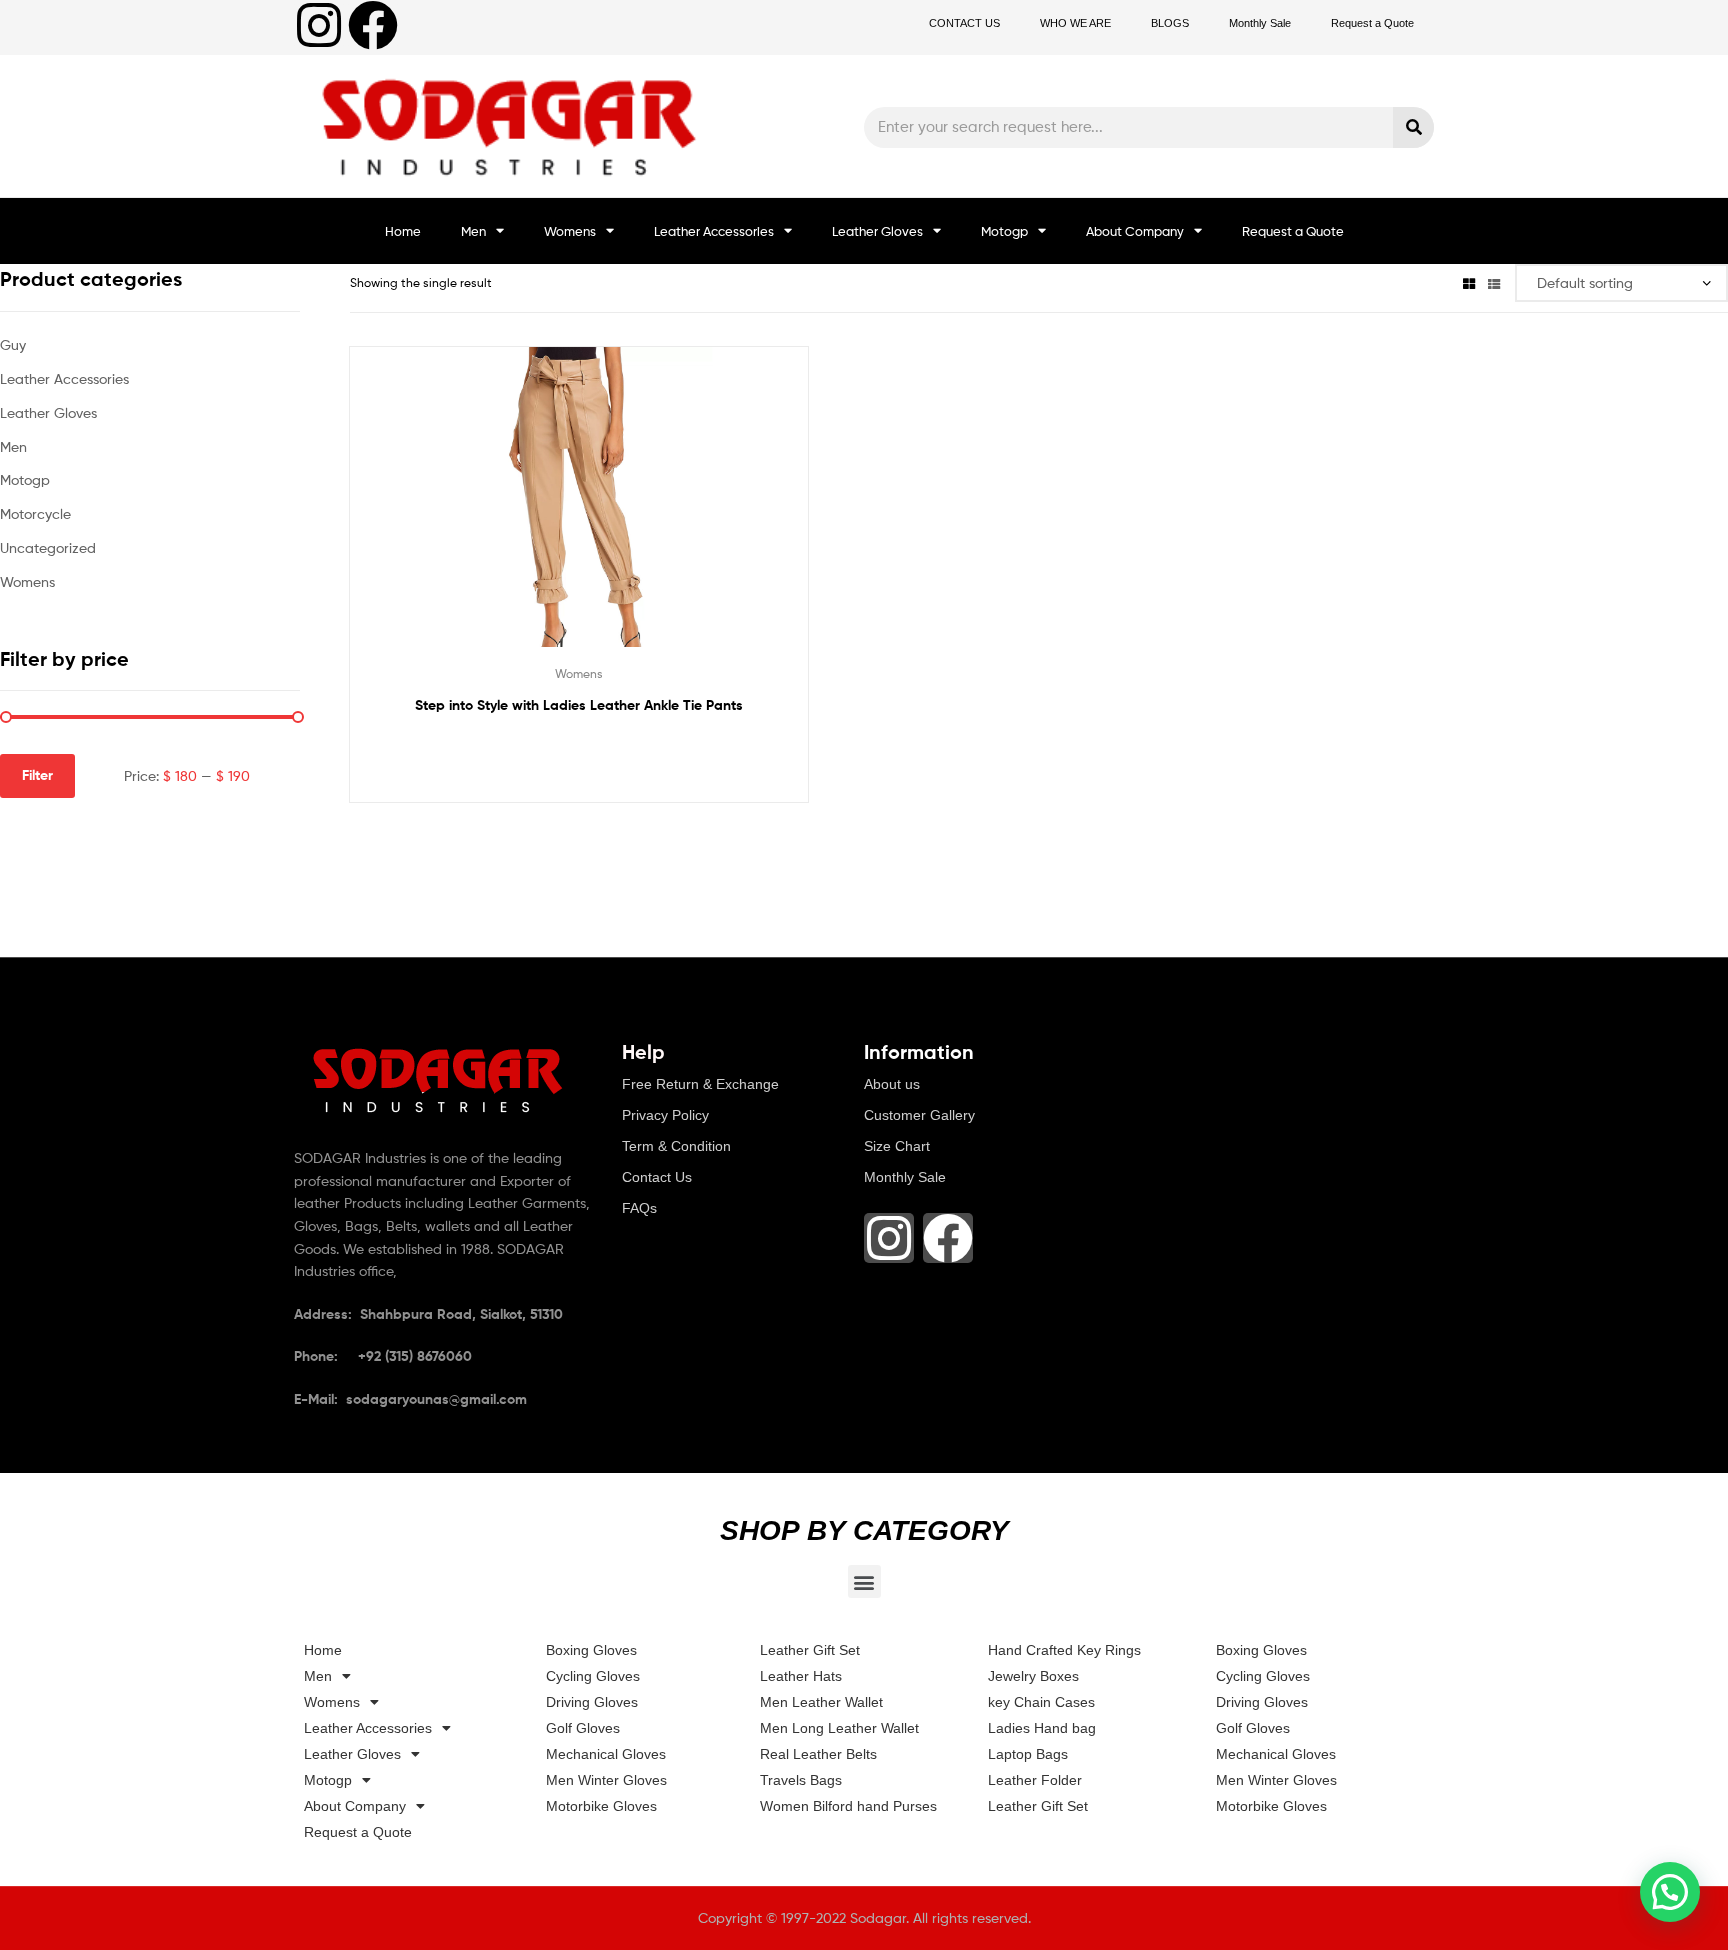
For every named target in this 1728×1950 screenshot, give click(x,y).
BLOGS (1170, 23)
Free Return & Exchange (700, 1084)
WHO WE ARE (1075, 23)
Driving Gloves (592, 1702)
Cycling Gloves (593, 1676)
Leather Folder (1035, 1780)
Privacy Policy (665, 1115)
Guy (13, 344)
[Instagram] (319, 25)
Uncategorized (48, 547)
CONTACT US (964, 23)
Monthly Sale (1260, 23)
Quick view (628, 512)
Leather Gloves (877, 231)
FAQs (639, 1208)
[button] (864, 1581)
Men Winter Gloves (606, 1780)
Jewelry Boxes (1033, 1676)
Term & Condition (676, 1146)
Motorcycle (35, 513)
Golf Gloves (583, 1728)
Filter (37, 775)
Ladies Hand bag (1042, 1728)
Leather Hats (801, 1676)
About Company (1135, 231)
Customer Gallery (919, 1115)
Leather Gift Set (810, 1650)
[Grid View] (1469, 282)
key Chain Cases (1041, 1702)
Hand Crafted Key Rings (1064, 1650)
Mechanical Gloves (606, 1754)
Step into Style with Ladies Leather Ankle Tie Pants (579, 705)
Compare (579, 512)
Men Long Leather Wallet (839, 1728)
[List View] (1494, 282)
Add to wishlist (530, 512)
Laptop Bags (1028, 1754)
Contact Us (657, 1177)
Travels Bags (801, 1780)
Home (403, 231)
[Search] (1413, 127)
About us (892, 1084)
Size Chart (897, 1146)
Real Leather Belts (818, 1754)
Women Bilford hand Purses (848, 1806)
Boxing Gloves (591, 1650)
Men (473, 231)
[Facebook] (373, 25)
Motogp (1004, 231)
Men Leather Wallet (821, 1702)
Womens (570, 231)
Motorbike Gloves (601, 1806)
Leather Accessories (714, 231)
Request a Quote (1372, 23)
